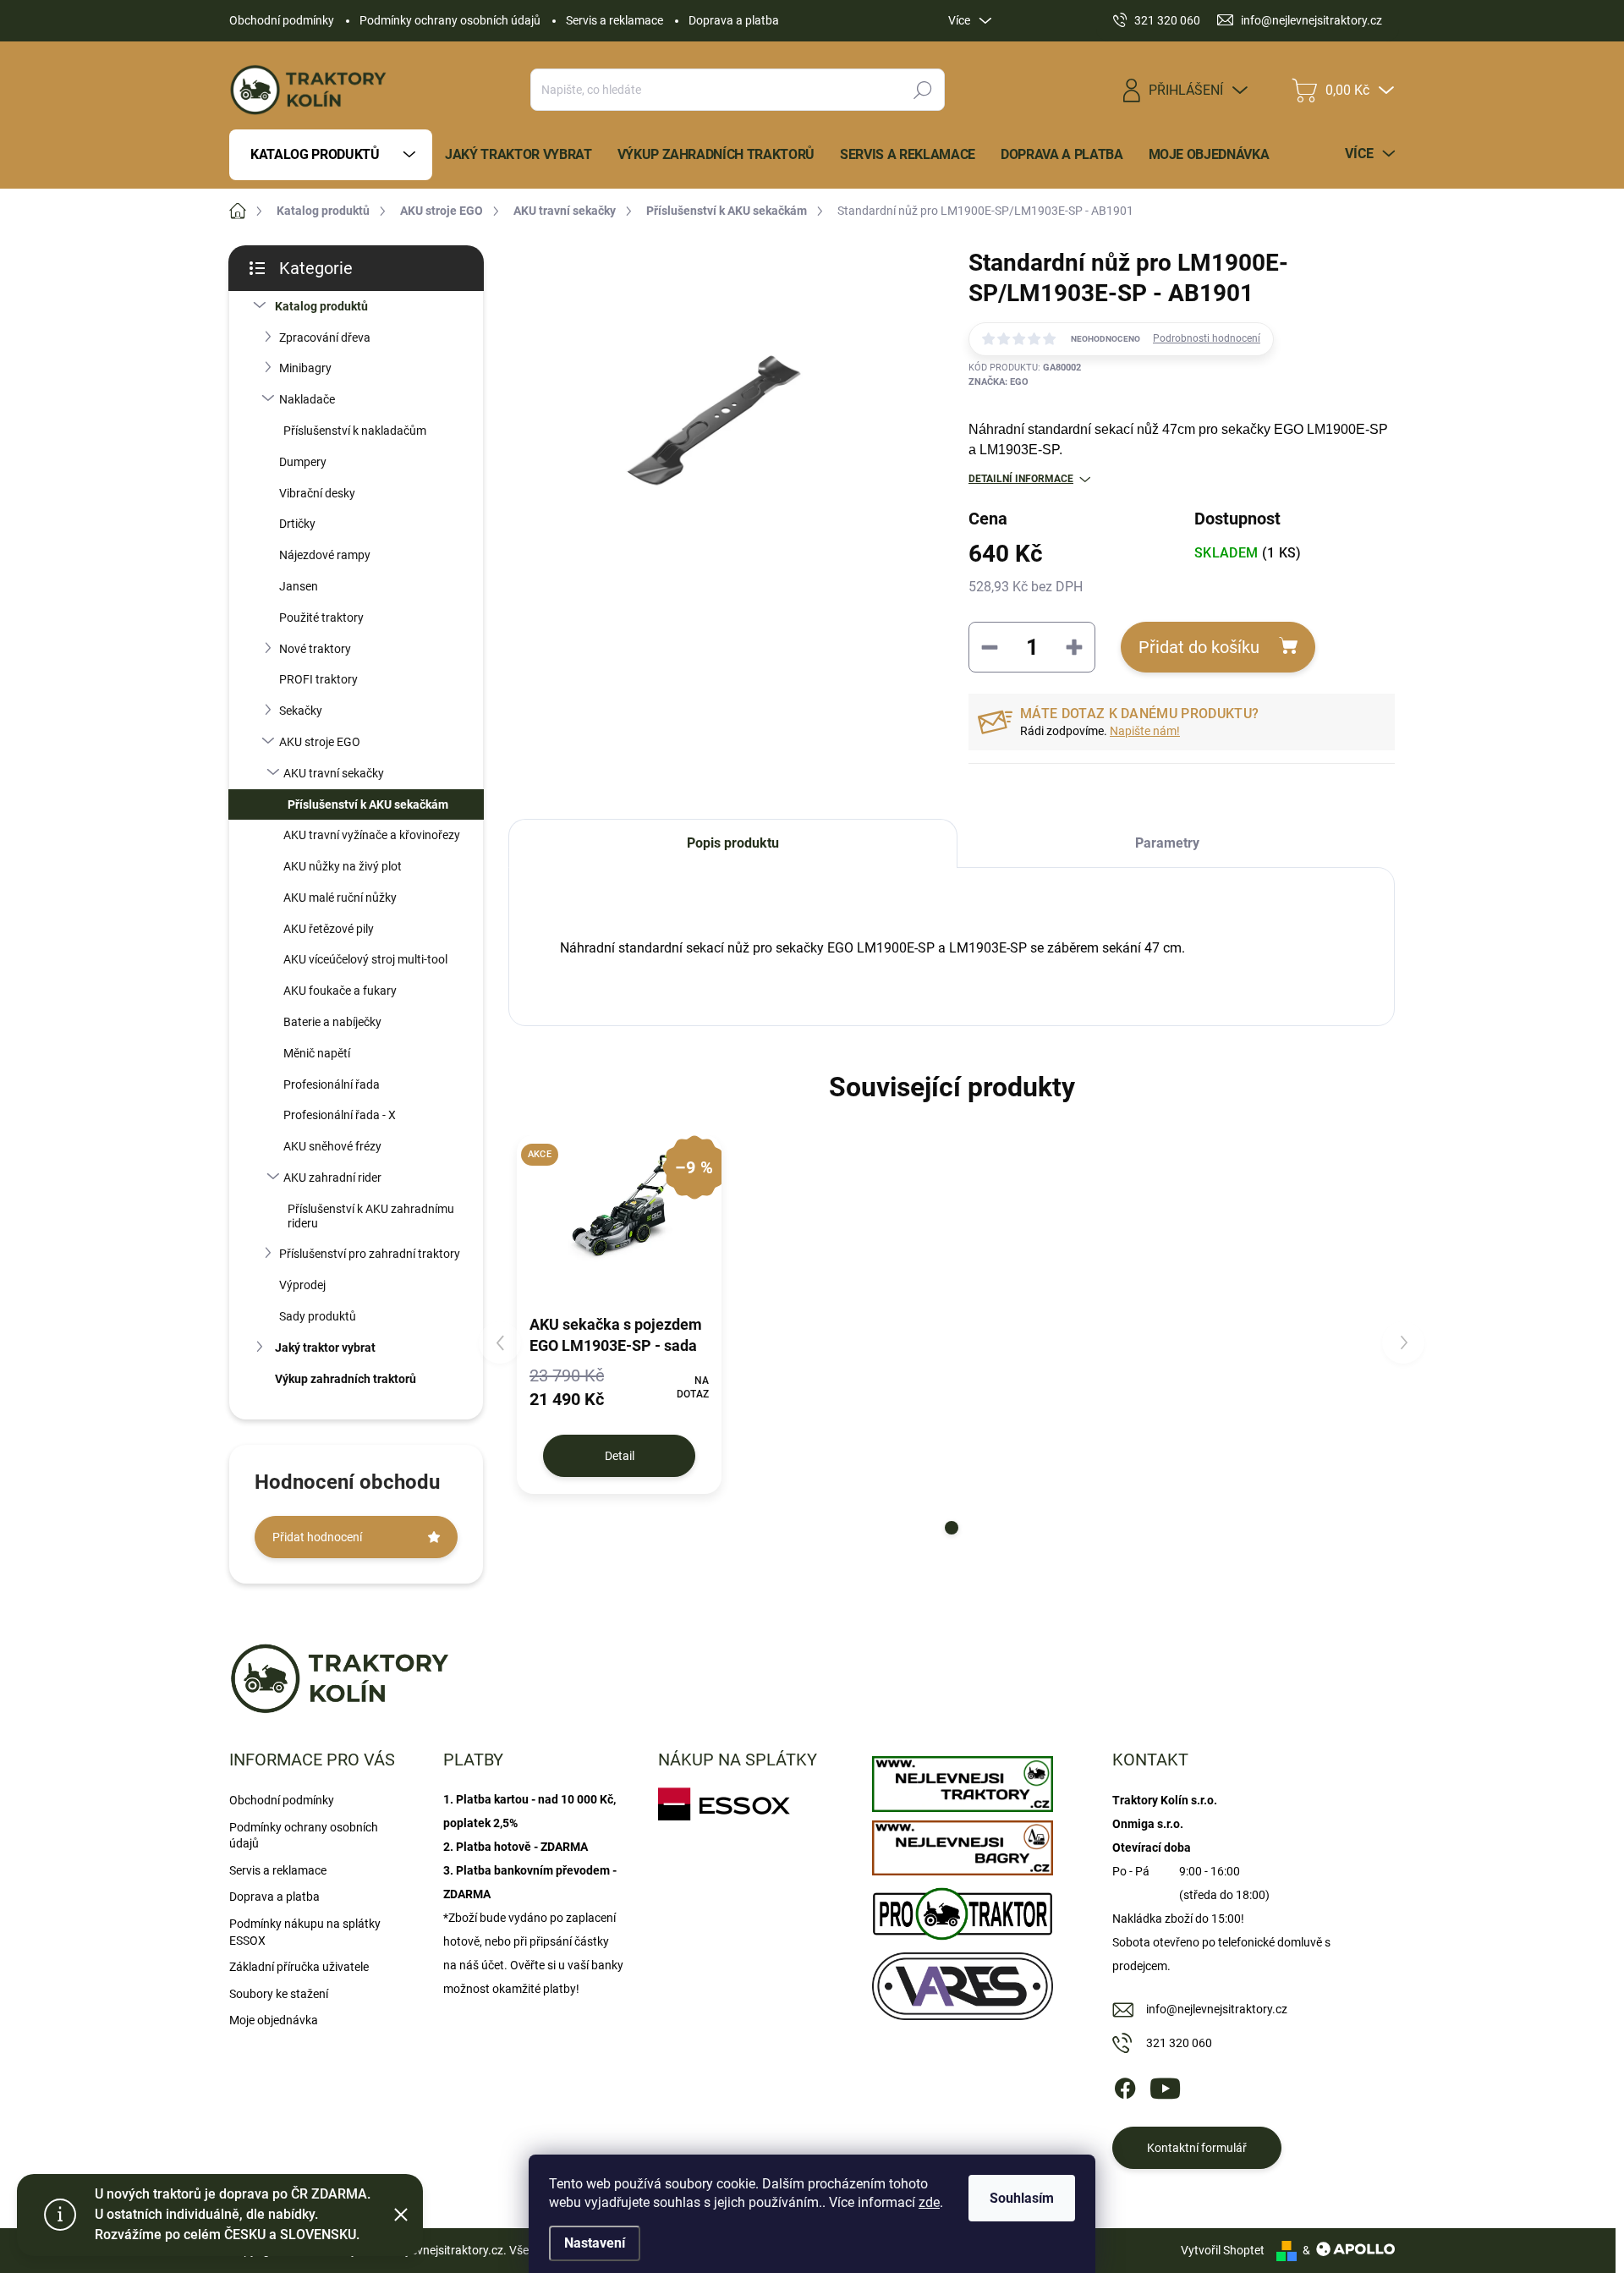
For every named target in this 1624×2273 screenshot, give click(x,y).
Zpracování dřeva (325, 338)
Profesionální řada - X (340, 1115)
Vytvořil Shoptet (1223, 2250)
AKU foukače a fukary (340, 991)
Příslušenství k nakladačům (355, 431)
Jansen (299, 586)
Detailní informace (1021, 479)
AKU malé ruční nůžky (340, 898)
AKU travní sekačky (334, 773)
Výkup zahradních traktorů (346, 1379)
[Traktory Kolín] (962, 1780)
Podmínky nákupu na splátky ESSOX (305, 1932)
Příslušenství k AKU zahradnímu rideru (371, 1216)
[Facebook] (1125, 2086)
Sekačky (301, 711)
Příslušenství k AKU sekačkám (368, 804)
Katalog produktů (321, 306)
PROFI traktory (318, 679)
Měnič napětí (317, 1053)
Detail (620, 1456)
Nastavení (595, 2243)
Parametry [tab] (1167, 843)
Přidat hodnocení (317, 1537)
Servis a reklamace (614, 20)
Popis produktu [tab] (733, 843)
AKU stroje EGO (320, 742)
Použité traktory (321, 618)
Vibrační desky (317, 493)
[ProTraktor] (962, 1910)
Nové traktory (315, 649)
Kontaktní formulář (1197, 2148)
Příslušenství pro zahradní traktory (370, 1254)
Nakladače (307, 399)
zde (929, 2202)
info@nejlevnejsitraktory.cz (1217, 2009)
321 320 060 (1179, 2043)
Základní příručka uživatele (299, 1967)
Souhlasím (1022, 2198)
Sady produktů (318, 1316)
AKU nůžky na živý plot (343, 866)
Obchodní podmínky (282, 20)
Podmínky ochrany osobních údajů (450, 20)
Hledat (923, 90)
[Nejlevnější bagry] (962, 1844)
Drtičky (297, 524)
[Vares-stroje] (962, 1982)
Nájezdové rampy (325, 555)
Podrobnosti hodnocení (1207, 338)
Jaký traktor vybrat (325, 1348)
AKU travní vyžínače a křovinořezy (372, 835)
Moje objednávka (274, 2020)
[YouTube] (1165, 2086)
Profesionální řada (332, 1084)
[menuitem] (331, 155)
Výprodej (302, 1285)
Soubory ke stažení (279, 1994)
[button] (952, 1528)
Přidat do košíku (1199, 647)
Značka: (999, 382)
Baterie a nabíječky (332, 1022)
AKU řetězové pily (329, 929)
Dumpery (303, 462)
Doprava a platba (734, 20)
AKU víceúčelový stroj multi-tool (365, 959)
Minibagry (305, 368)
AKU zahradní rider (332, 1178)
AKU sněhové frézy (332, 1146)
